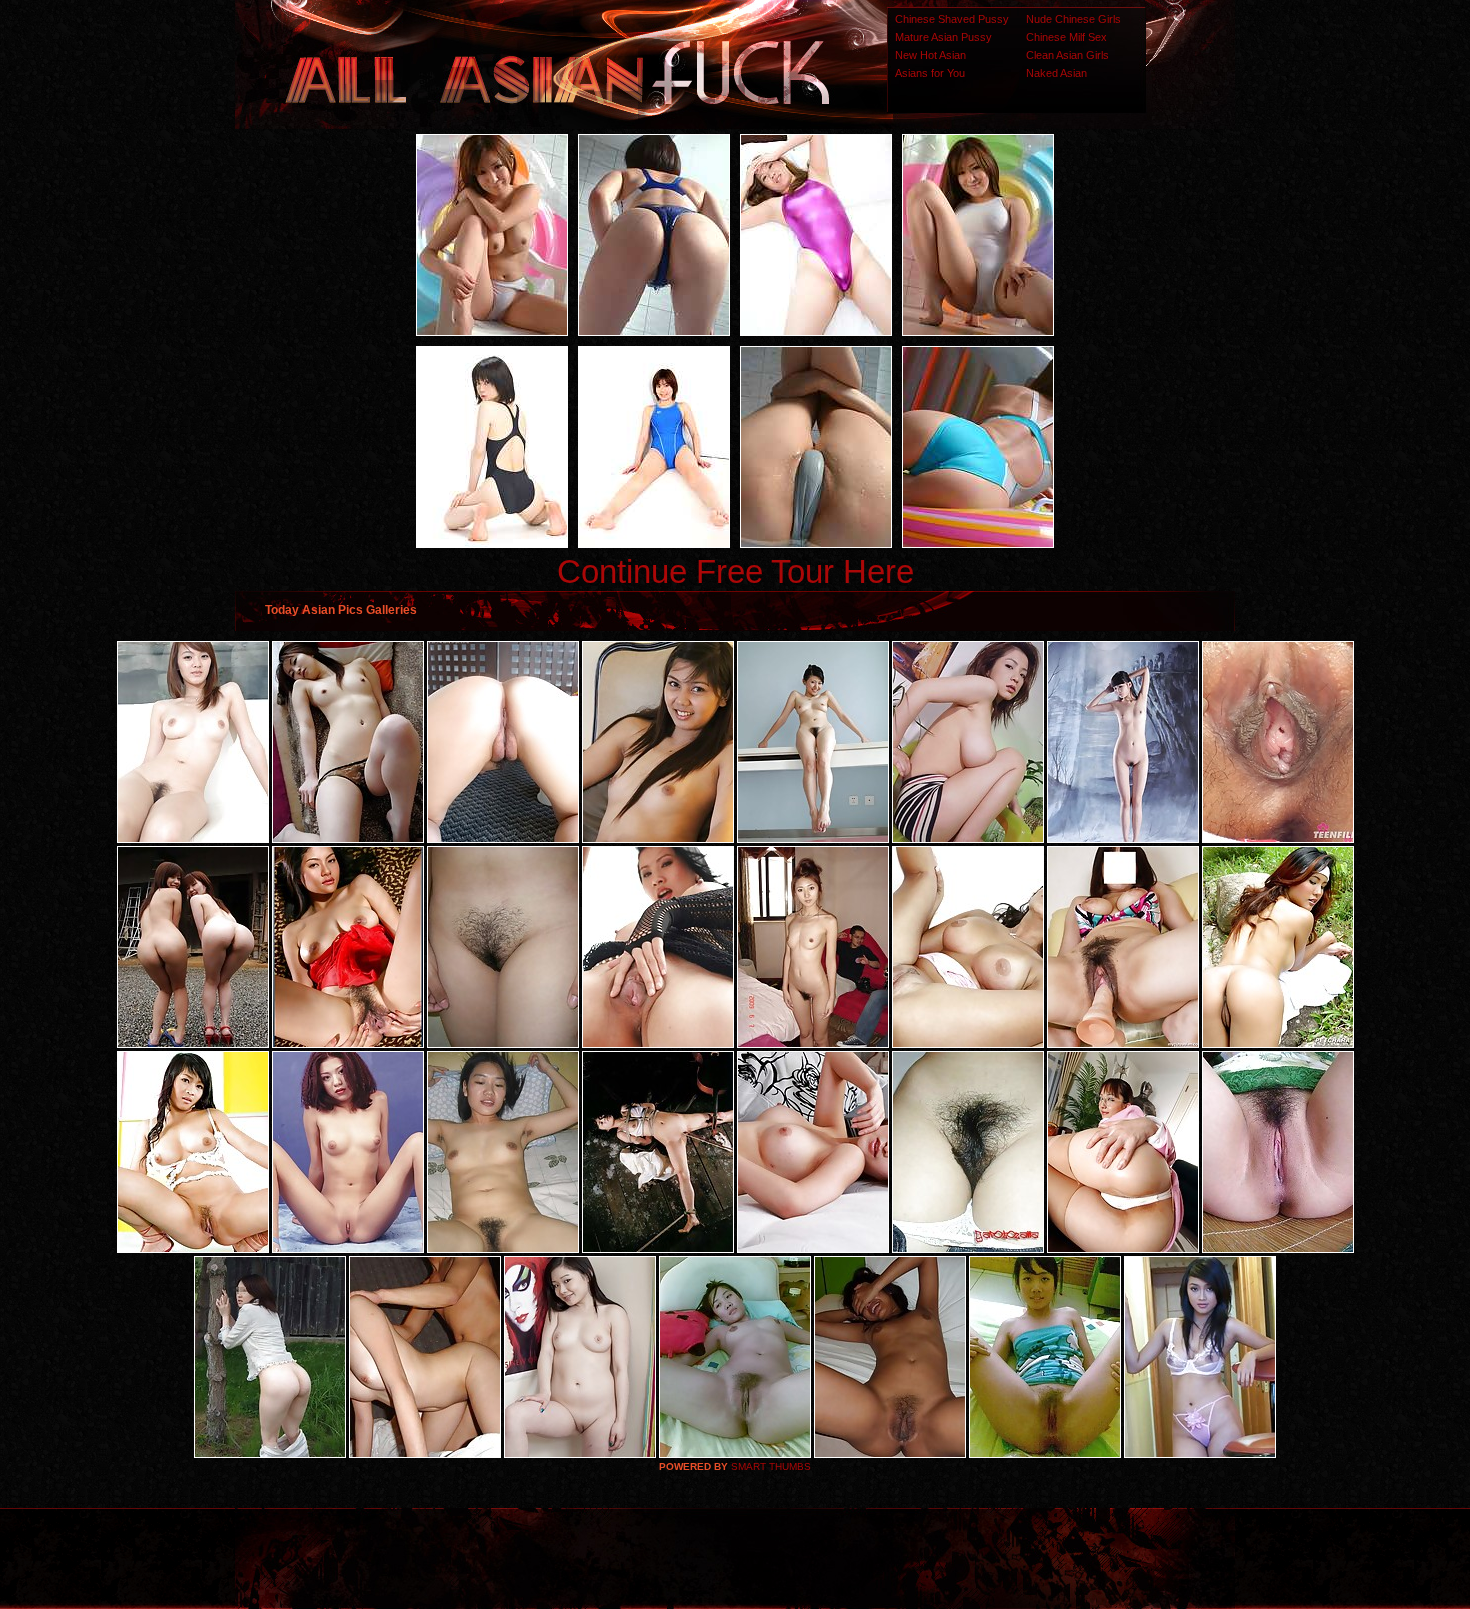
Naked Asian (1056, 73)
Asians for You (930, 73)
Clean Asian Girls (1067, 55)
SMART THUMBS (771, 1466)
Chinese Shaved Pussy (952, 19)
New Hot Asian (930, 55)
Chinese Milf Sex (1066, 37)
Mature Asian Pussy (943, 37)
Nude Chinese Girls (1073, 19)
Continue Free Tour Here (735, 571)
